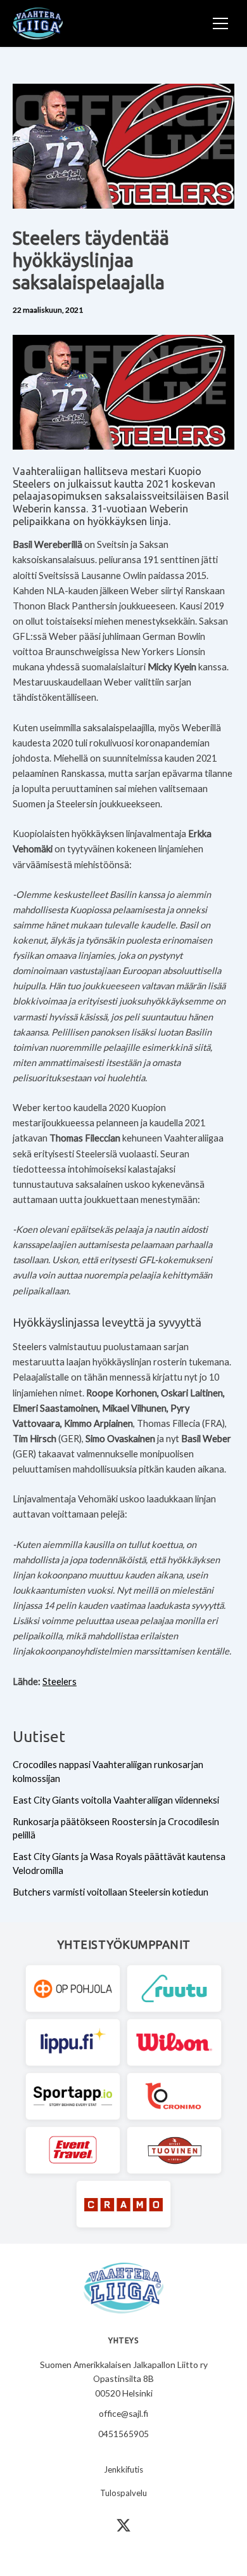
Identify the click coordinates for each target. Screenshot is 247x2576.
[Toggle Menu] (220, 23)
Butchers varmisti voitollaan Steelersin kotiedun (111, 1892)
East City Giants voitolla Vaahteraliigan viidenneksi (116, 1800)
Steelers (60, 1682)
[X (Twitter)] (123, 2525)
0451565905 (123, 2434)
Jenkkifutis (123, 2469)
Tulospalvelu (123, 2493)
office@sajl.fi (123, 2413)
